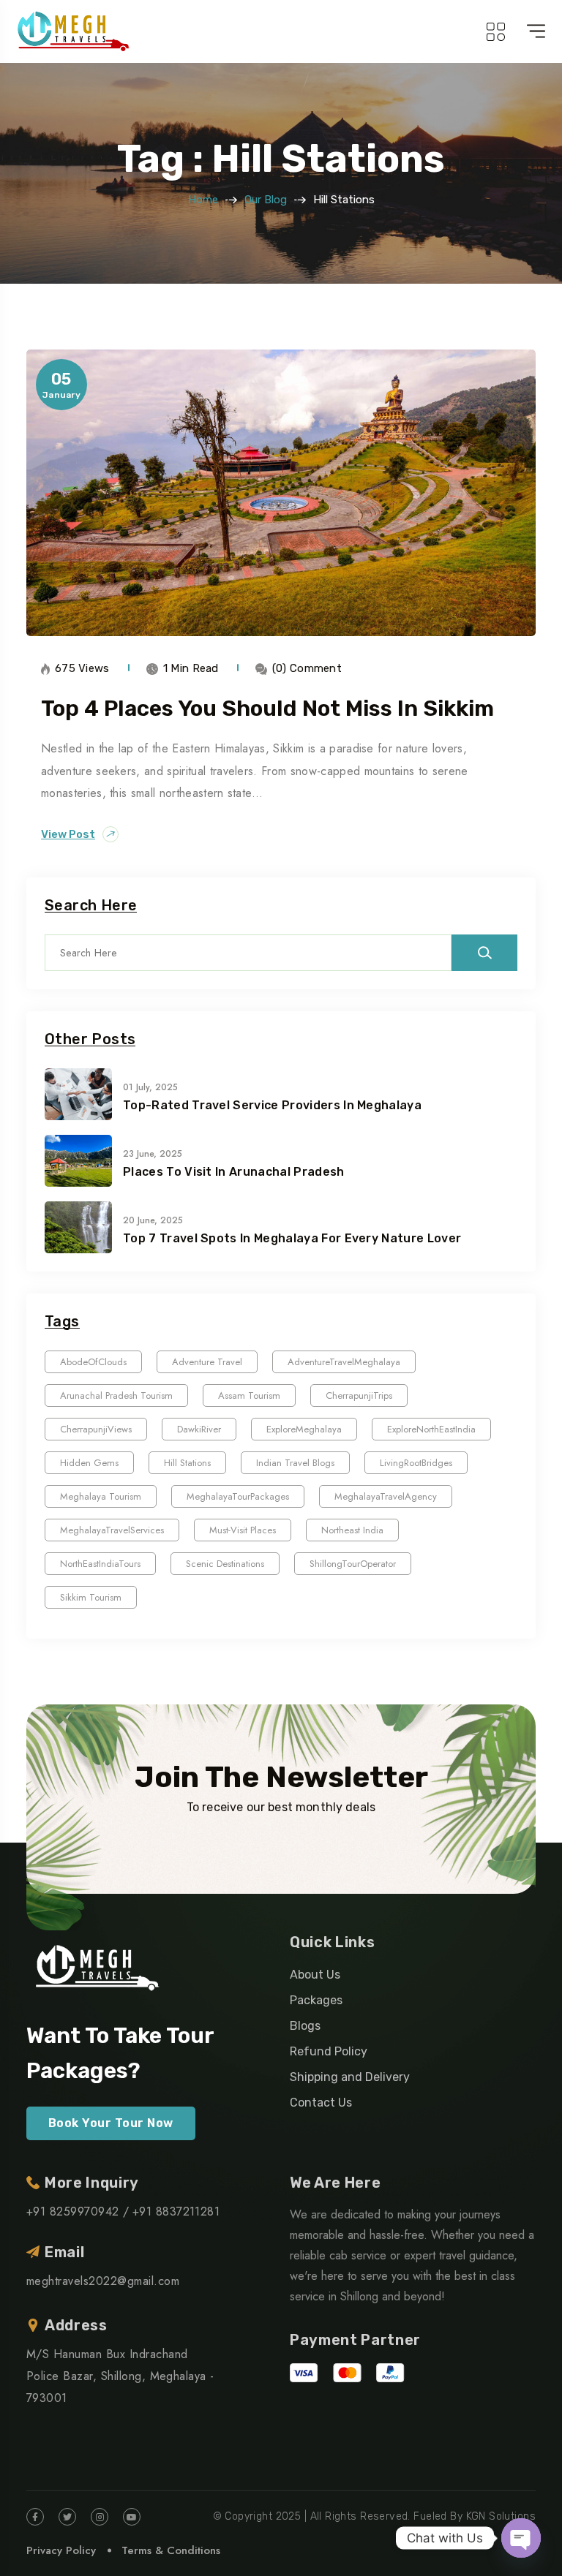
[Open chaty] (521, 2538)
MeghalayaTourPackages (238, 1496)
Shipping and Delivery (350, 2077)
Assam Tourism (249, 1395)
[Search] (484, 953)
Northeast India (352, 1530)
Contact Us (321, 2103)
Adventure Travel (207, 1362)
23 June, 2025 (153, 1154)
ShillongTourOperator (353, 1564)
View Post (68, 834)
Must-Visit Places (243, 1530)
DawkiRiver (199, 1429)
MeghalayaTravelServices (112, 1530)
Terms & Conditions (171, 2550)
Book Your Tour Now (111, 2123)
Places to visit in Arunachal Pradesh (234, 1172)
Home (203, 200)
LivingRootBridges (416, 1463)
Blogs (305, 2026)
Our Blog (266, 200)
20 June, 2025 (153, 1220)
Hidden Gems (89, 1463)
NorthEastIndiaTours (100, 1564)
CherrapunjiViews (96, 1429)
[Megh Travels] (73, 31)
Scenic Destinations (225, 1564)
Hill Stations (187, 1463)
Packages (316, 2000)
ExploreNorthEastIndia (431, 1429)
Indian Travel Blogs (295, 1463)
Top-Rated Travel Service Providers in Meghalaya (272, 1105)
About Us (315, 1975)
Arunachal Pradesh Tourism (116, 1395)
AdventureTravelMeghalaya (344, 1362)
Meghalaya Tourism (101, 1496)
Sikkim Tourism (91, 1597)
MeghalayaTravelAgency (386, 1496)
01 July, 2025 (150, 1087)
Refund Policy (329, 2051)
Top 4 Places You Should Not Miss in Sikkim (267, 709)
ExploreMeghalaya (304, 1429)
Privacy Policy (61, 2550)
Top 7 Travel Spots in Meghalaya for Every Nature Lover (292, 1238)
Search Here (91, 906)
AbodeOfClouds (93, 1362)
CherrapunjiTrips (359, 1395)
